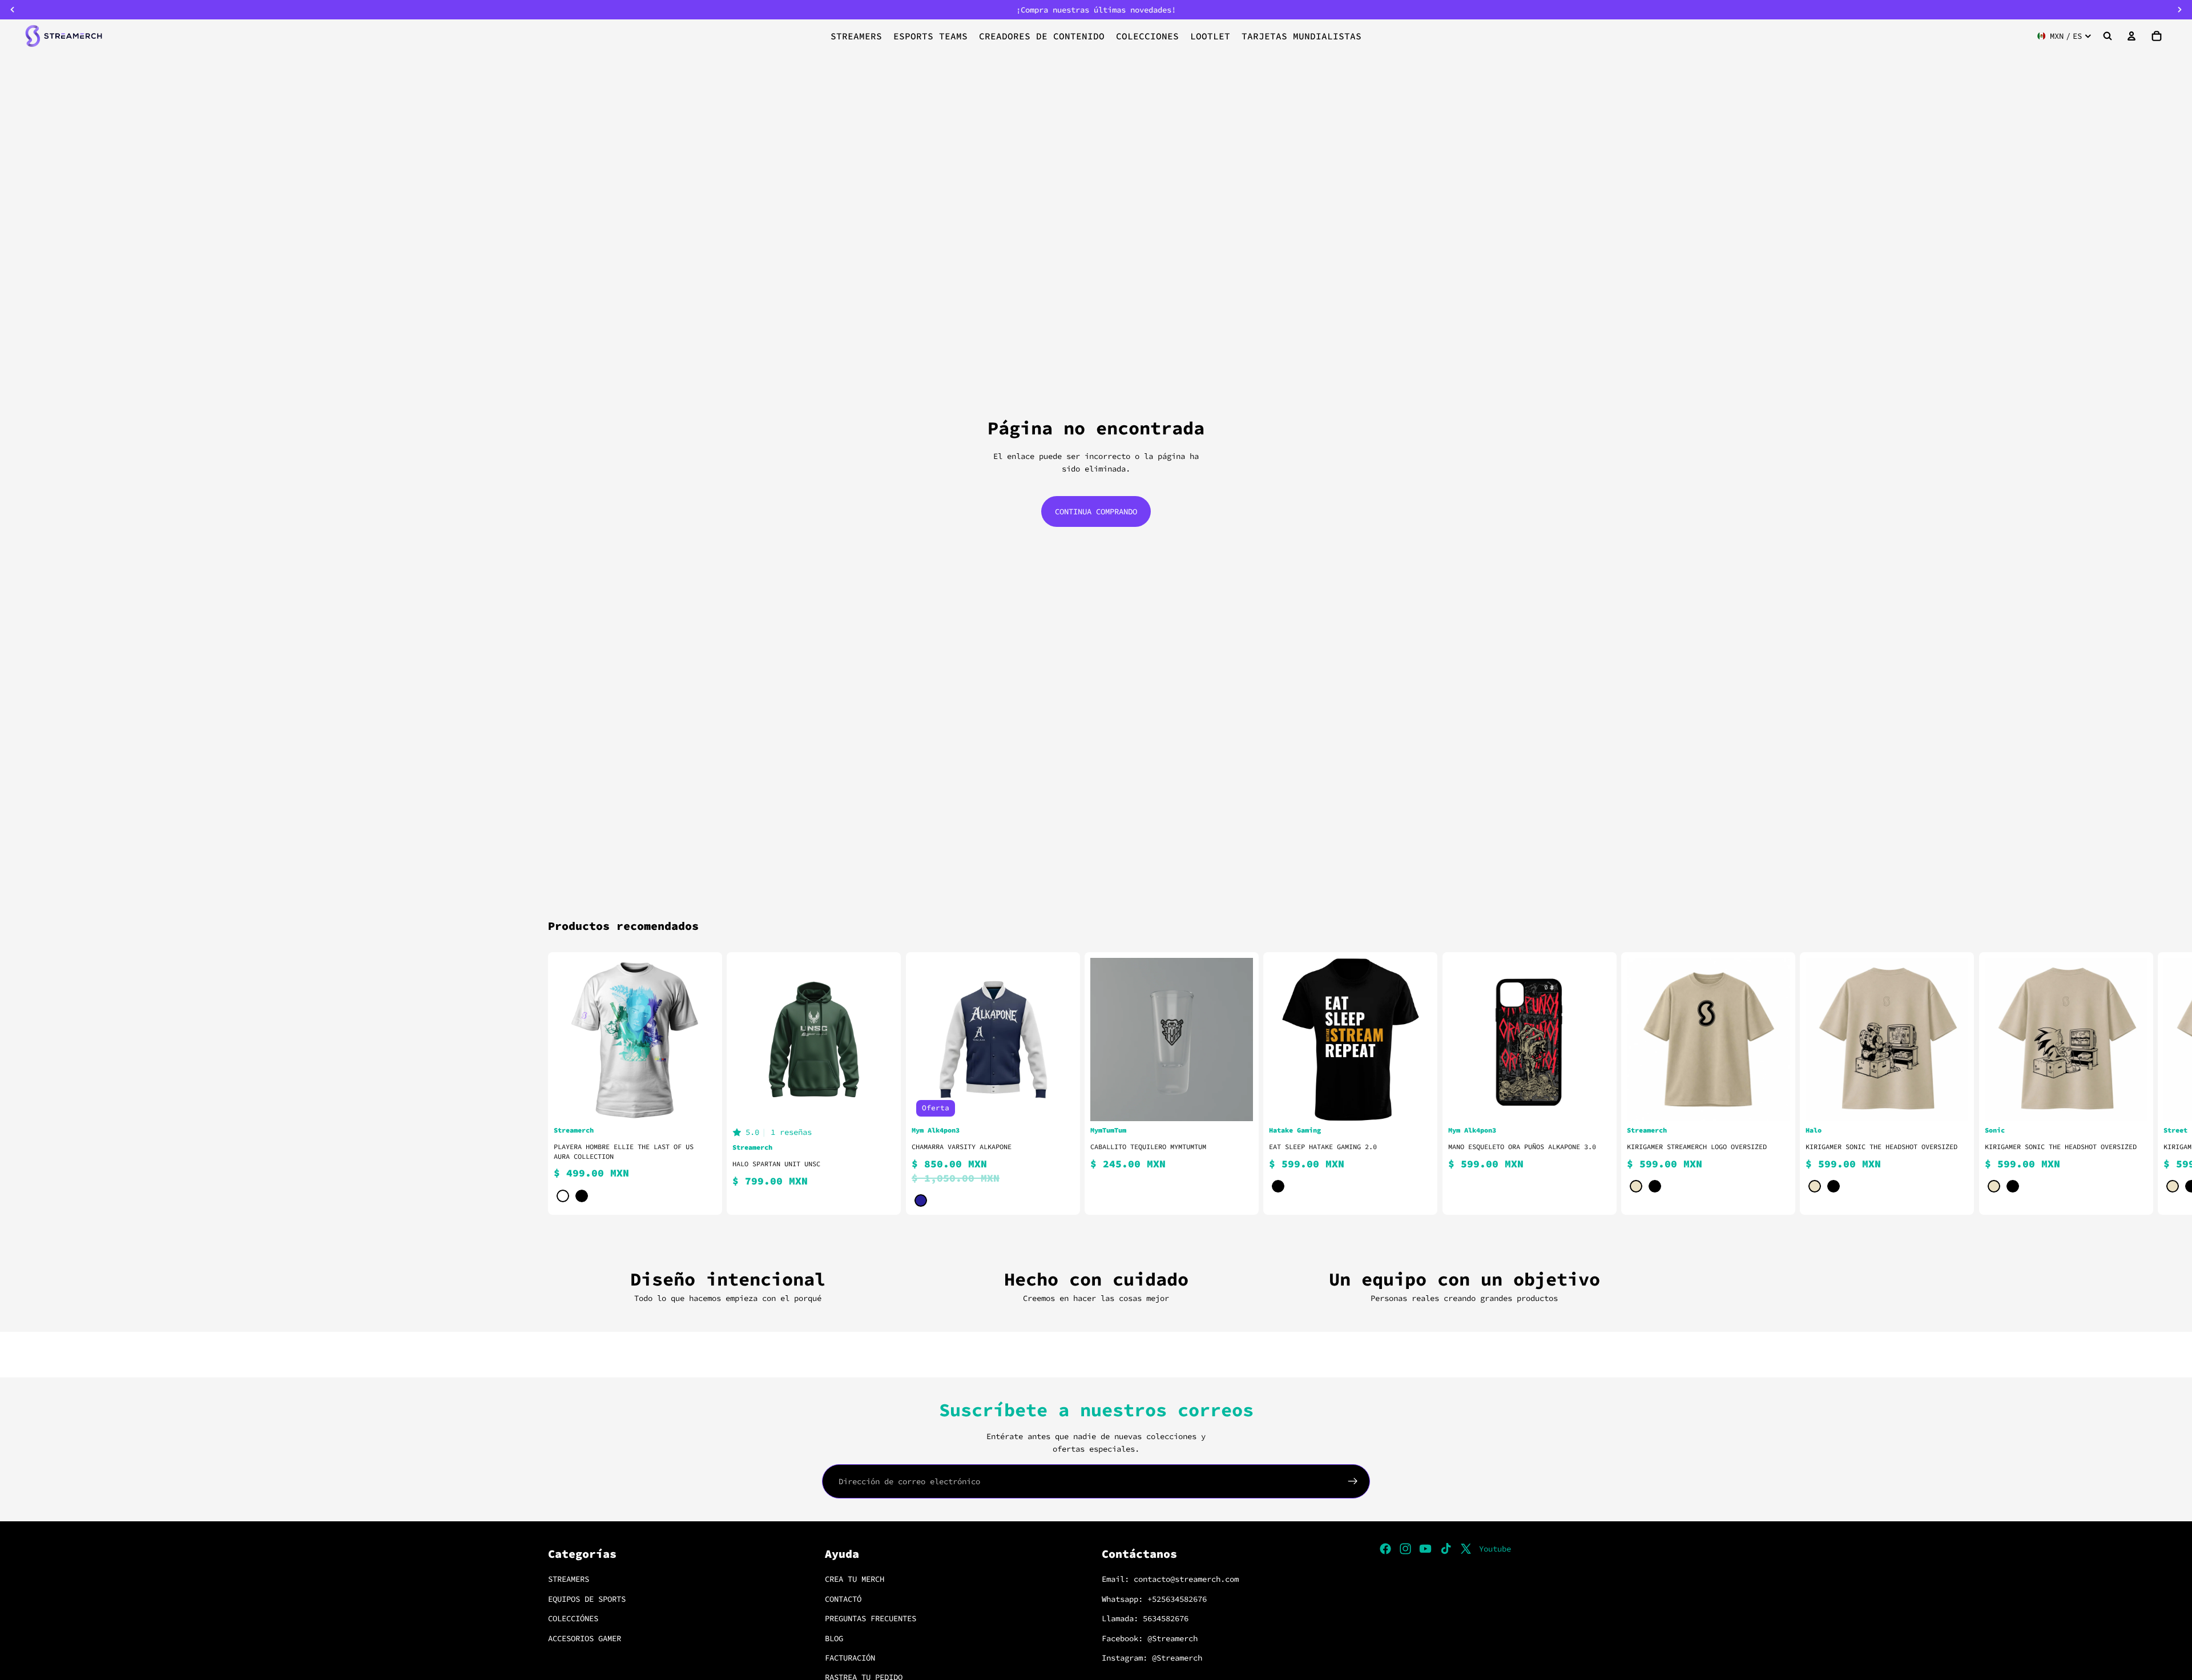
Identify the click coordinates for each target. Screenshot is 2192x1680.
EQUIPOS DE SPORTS (587, 1599)
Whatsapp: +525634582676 (1154, 1599)
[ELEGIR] (699, 1103)
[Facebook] (1385, 1549)
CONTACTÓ (843, 1599)
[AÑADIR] (1236, 1103)
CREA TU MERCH (855, 1580)
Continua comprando (1096, 511)
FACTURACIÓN (850, 1658)
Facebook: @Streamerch (1150, 1638)
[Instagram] (1405, 1549)
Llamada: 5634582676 (1145, 1619)
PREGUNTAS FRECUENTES (871, 1619)
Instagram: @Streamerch (1152, 1658)
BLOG (834, 1638)
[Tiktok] (1446, 1549)
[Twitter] (1466, 1549)
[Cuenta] (2131, 36)
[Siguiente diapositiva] (1630, 1083)
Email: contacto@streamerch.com (1170, 1580)
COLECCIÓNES (573, 1619)
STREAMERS (569, 1580)
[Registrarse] (1353, 1481)
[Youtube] (1425, 1549)
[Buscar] (2108, 36)
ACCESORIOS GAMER (585, 1638)
